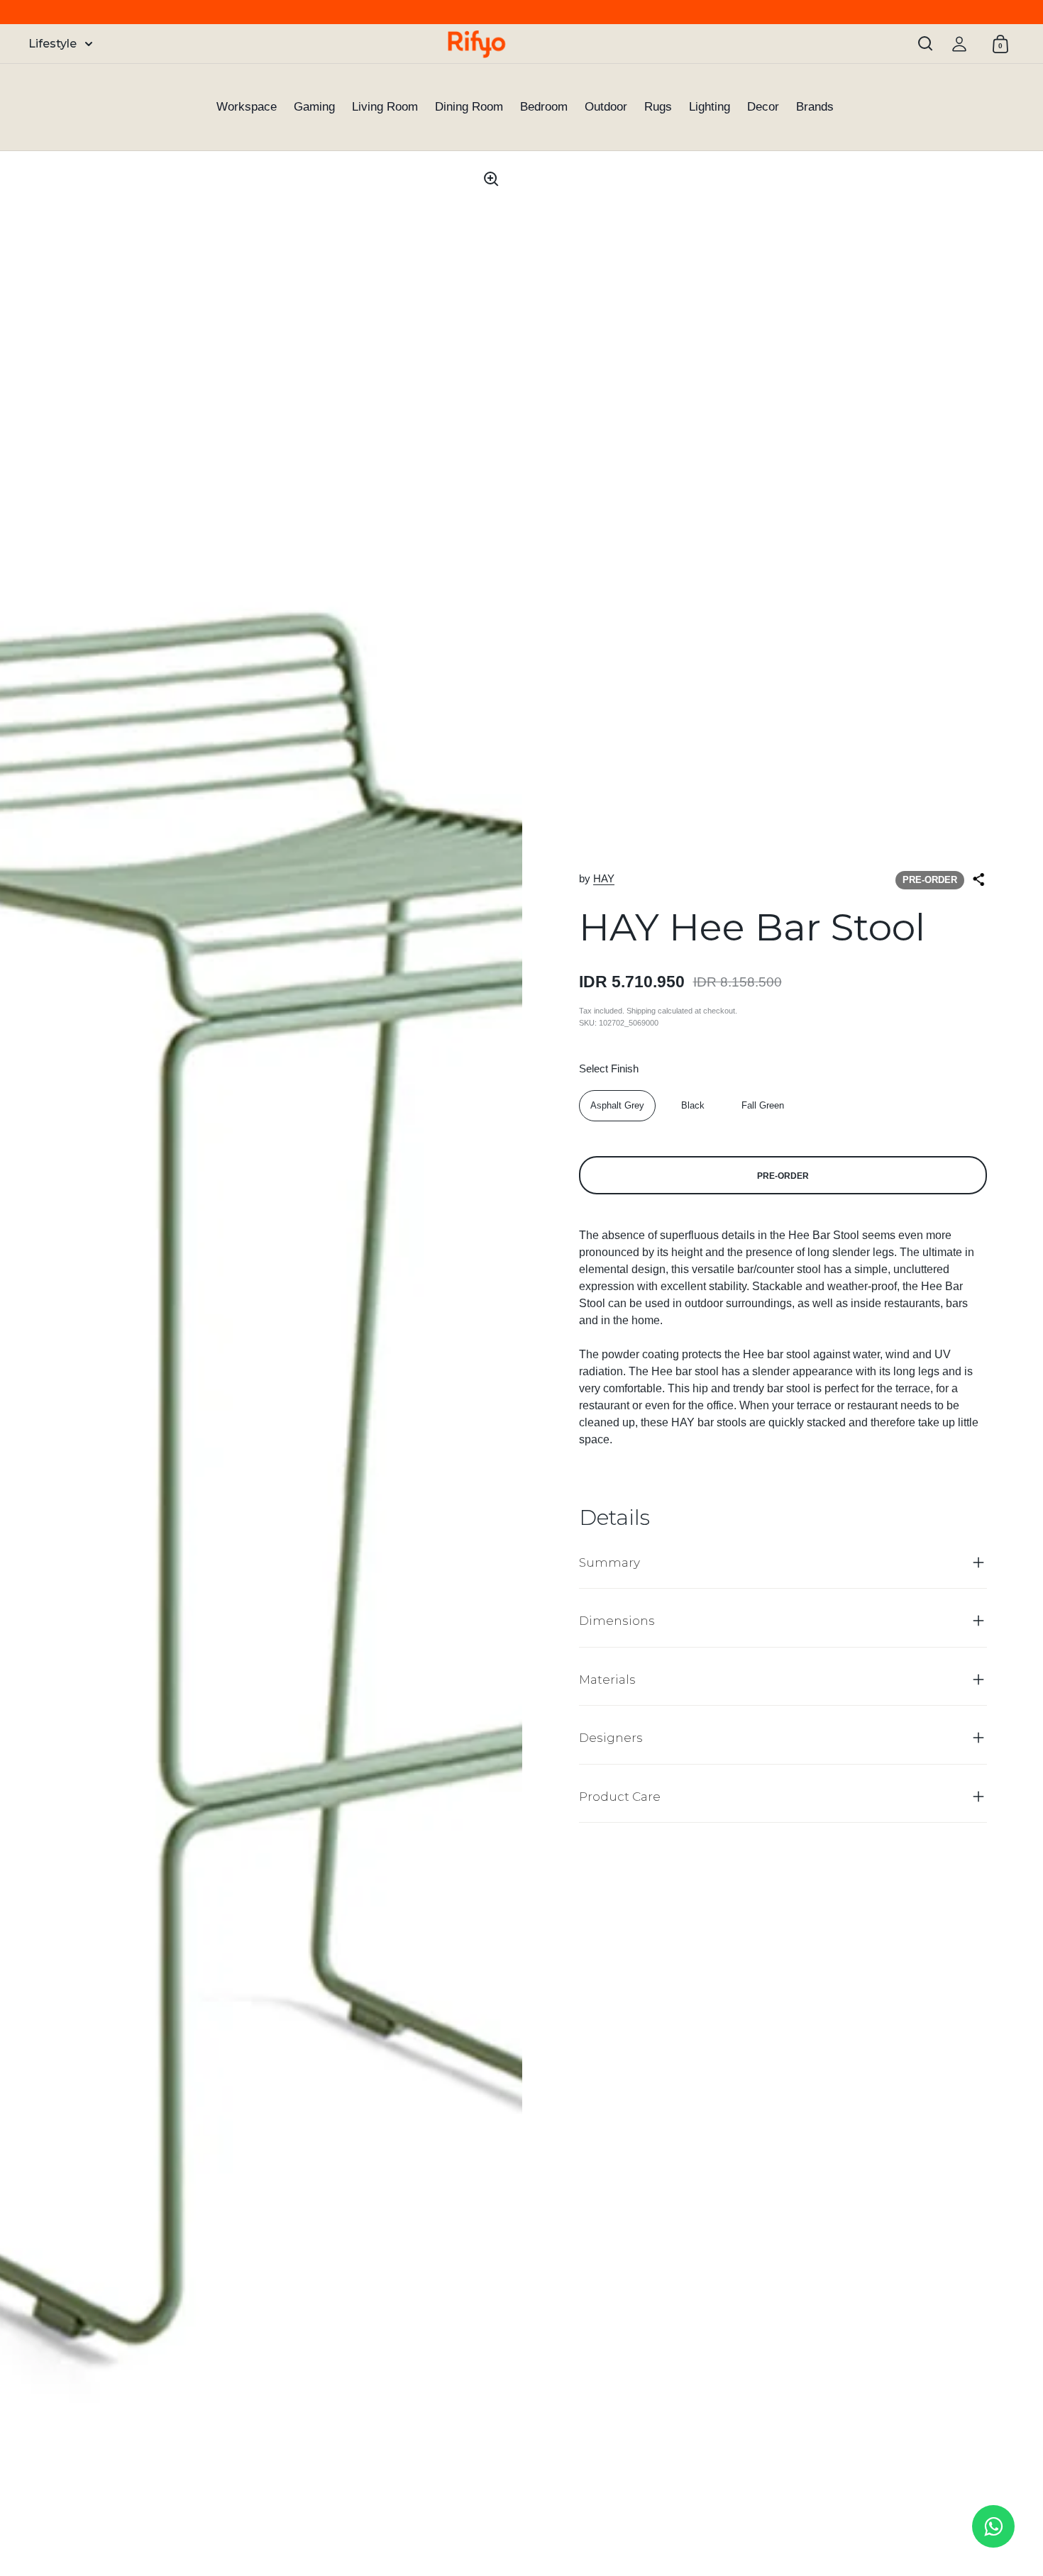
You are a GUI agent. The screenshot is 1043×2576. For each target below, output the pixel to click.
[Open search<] (926, 44)
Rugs (658, 107)
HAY (604, 878)
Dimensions (617, 1621)
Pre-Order (783, 1176)
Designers (611, 1738)
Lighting (710, 107)
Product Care (620, 1797)
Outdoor (606, 107)
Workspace (247, 107)
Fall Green (763, 1105)
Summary (609, 1562)
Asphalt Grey (617, 1105)
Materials (607, 1680)
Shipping (641, 1011)
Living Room (385, 107)
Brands (815, 107)
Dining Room (469, 107)
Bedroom (544, 107)
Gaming (314, 107)
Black (693, 1105)
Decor (763, 107)
